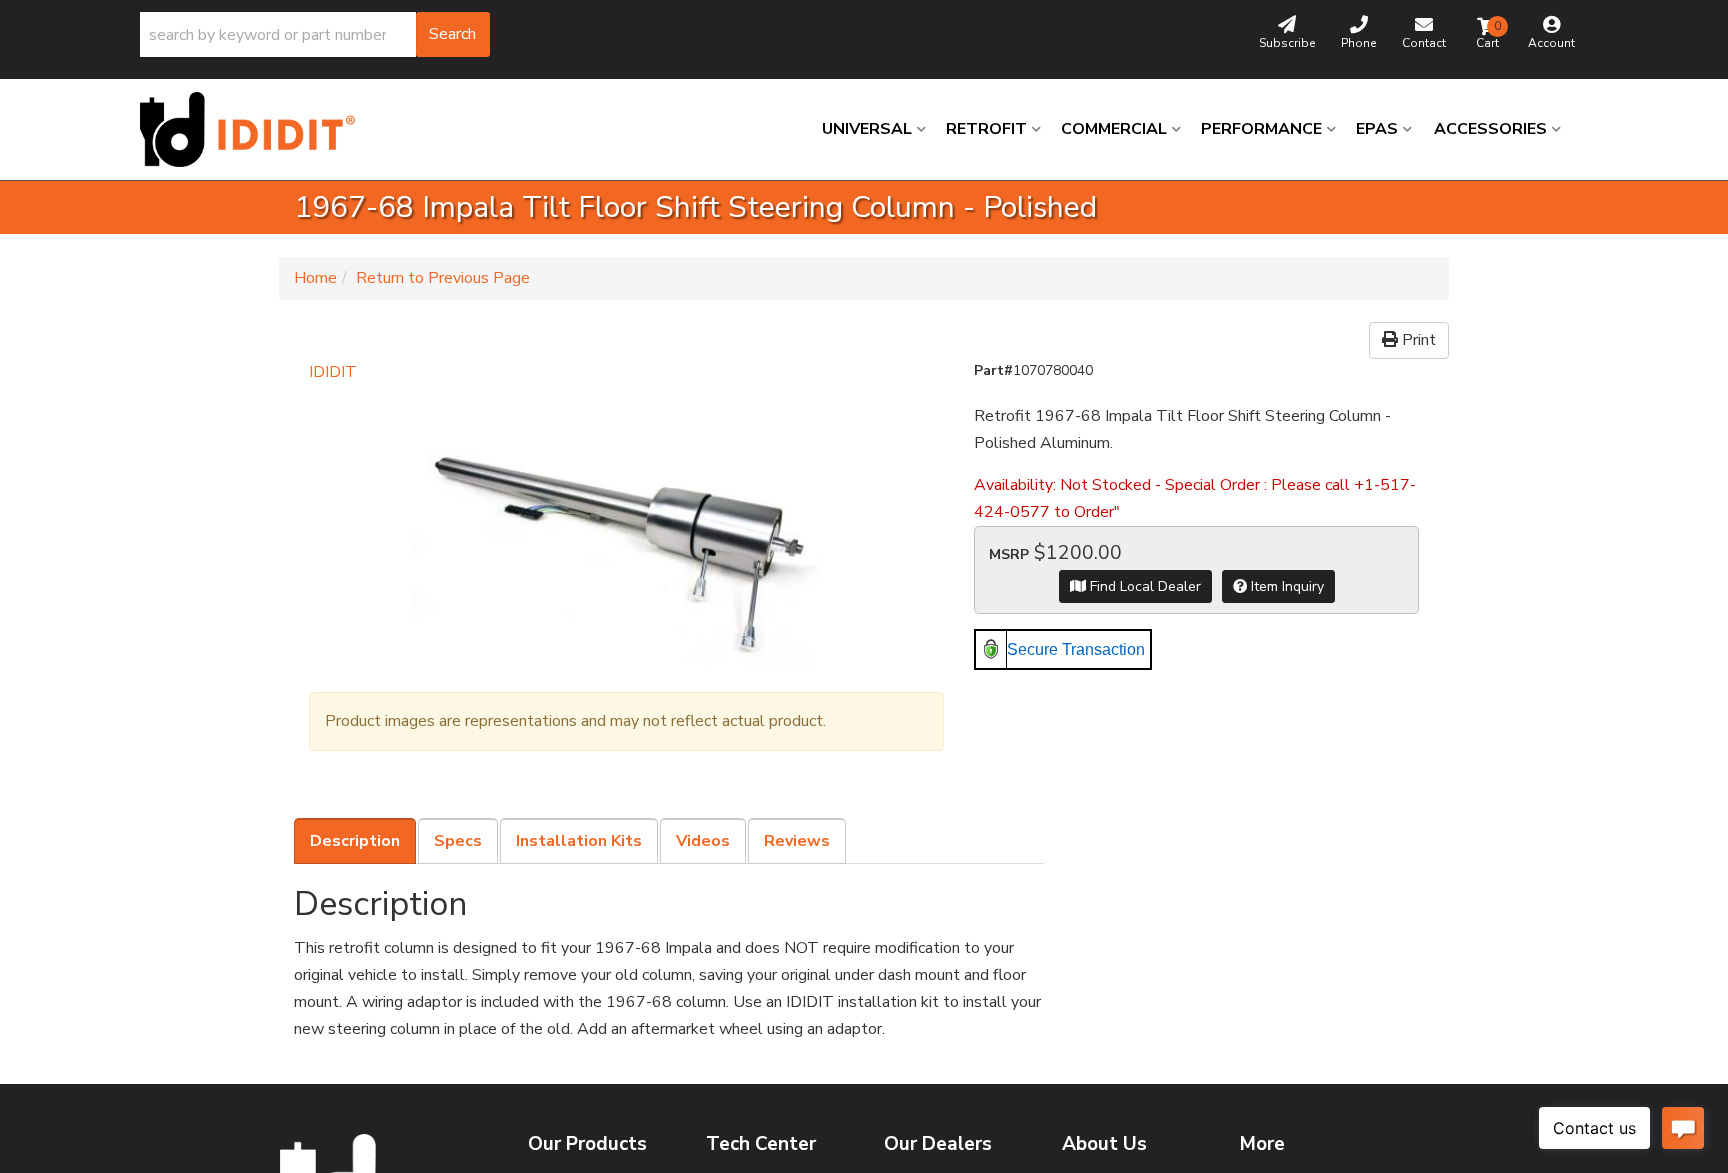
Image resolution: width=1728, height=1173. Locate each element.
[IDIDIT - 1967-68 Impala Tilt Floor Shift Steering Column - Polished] (626, 529)
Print (1417, 340)
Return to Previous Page (443, 278)
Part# (993, 370)
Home (315, 278)
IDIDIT (333, 372)
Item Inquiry (1285, 586)
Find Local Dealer (1143, 586)
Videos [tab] (703, 841)
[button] (315, 34)
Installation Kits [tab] (579, 841)
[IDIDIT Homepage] (255, 129)
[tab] (355, 841)
